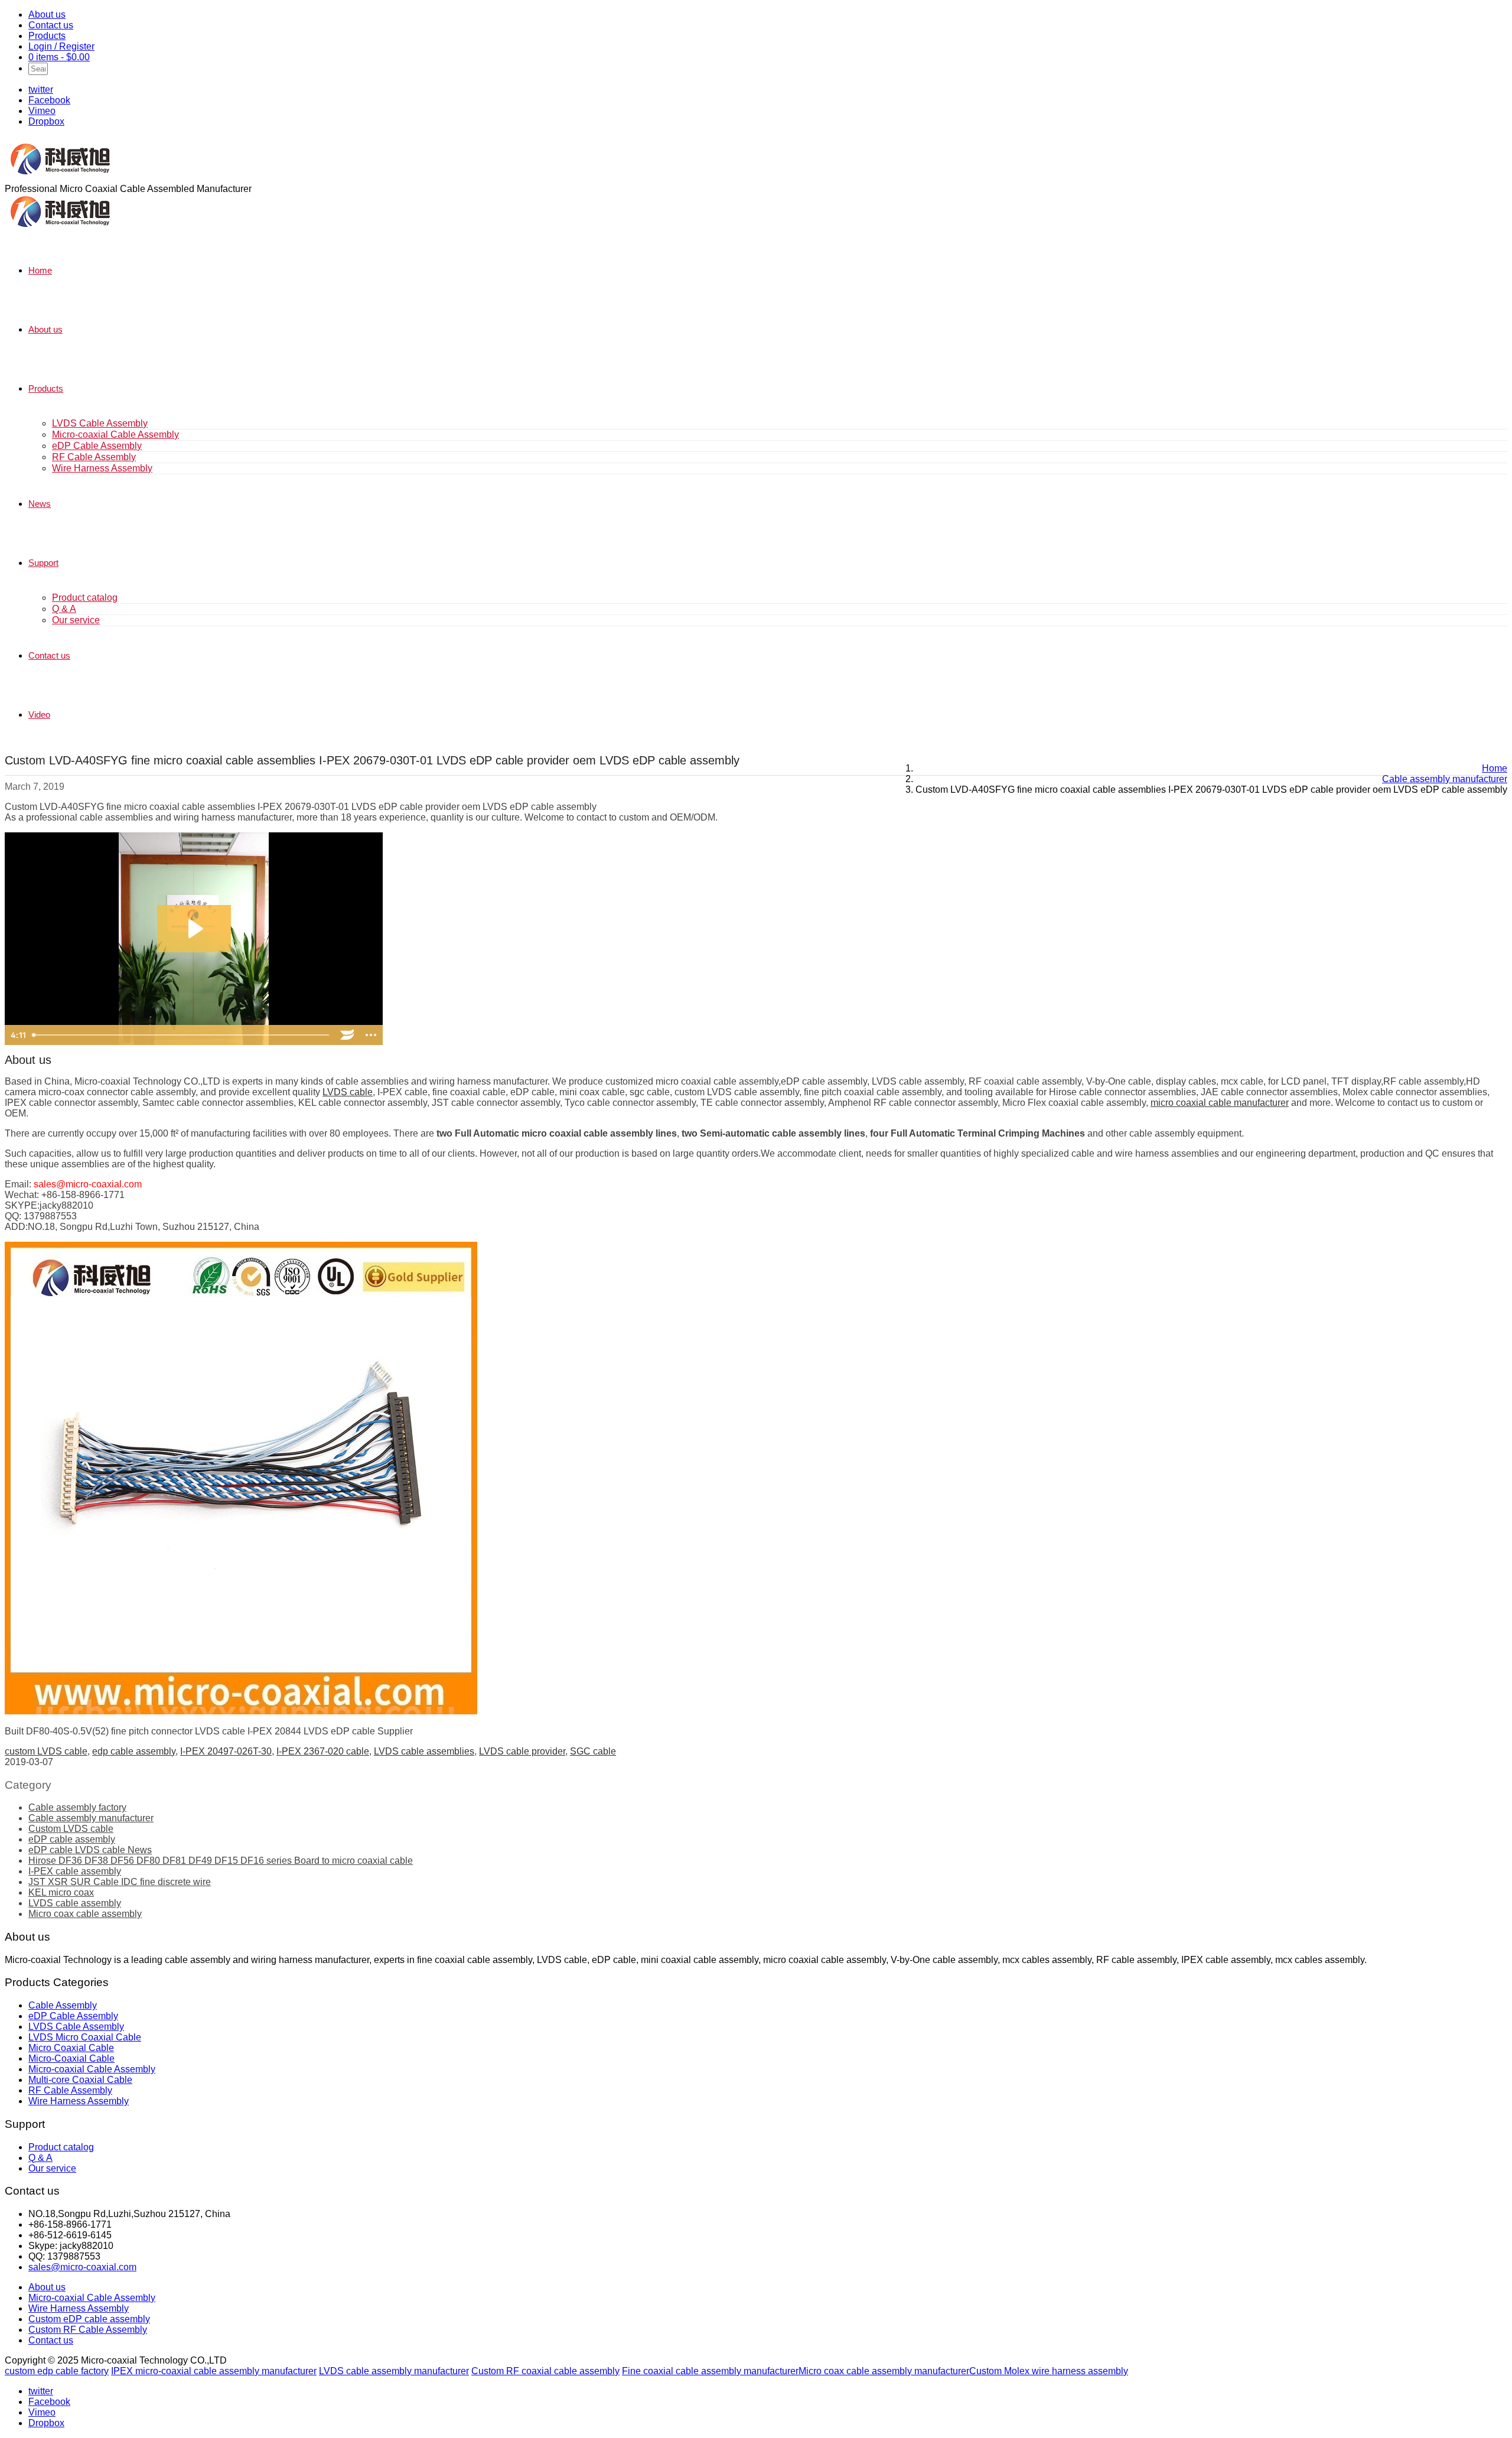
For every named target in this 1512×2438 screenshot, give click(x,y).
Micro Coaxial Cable (71, 2048)
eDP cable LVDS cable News (90, 1850)
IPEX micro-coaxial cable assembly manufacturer (214, 2371)
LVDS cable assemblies (424, 1751)
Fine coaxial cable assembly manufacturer (710, 2371)
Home (40, 270)
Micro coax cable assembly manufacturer (884, 2371)
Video (39, 715)
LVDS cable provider (522, 1751)
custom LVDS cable (46, 1751)
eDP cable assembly (72, 1839)
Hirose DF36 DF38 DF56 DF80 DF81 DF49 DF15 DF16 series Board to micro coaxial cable (221, 1861)
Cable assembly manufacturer (91, 1818)
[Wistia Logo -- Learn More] (347, 1035)
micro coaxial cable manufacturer (1220, 1103)
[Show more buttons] (371, 1035)
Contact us (51, 25)
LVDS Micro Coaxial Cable (85, 2037)
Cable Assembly (63, 2005)
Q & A (64, 609)
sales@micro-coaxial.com (82, 2267)
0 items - (59, 57)
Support (43, 563)
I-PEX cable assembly (75, 1871)
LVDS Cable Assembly (100, 423)
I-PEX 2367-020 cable (323, 1751)
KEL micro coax (61, 1892)
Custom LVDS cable (71, 1829)
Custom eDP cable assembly (89, 2319)
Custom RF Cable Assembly (88, 2330)
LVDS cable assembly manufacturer (394, 2371)
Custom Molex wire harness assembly (1049, 2371)
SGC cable (593, 1751)
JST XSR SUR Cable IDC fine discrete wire (120, 1882)
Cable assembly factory (77, 1807)
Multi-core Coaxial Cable (80, 2080)
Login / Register (61, 46)
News (40, 504)
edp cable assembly (134, 1751)
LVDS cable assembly (75, 1903)
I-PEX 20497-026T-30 (226, 1751)
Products (47, 36)
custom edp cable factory (57, 2371)
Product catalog (85, 598)
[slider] (182, 1035)
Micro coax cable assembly (85, 1914)
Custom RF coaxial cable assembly (545, 2371)
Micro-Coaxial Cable (71, 2058)
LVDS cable (348, 1092)
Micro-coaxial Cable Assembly (115, 434)
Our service (76, 620)
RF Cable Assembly (94, 457)
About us (47, 14)
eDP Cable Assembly (97, 446)
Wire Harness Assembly (102, 468)
